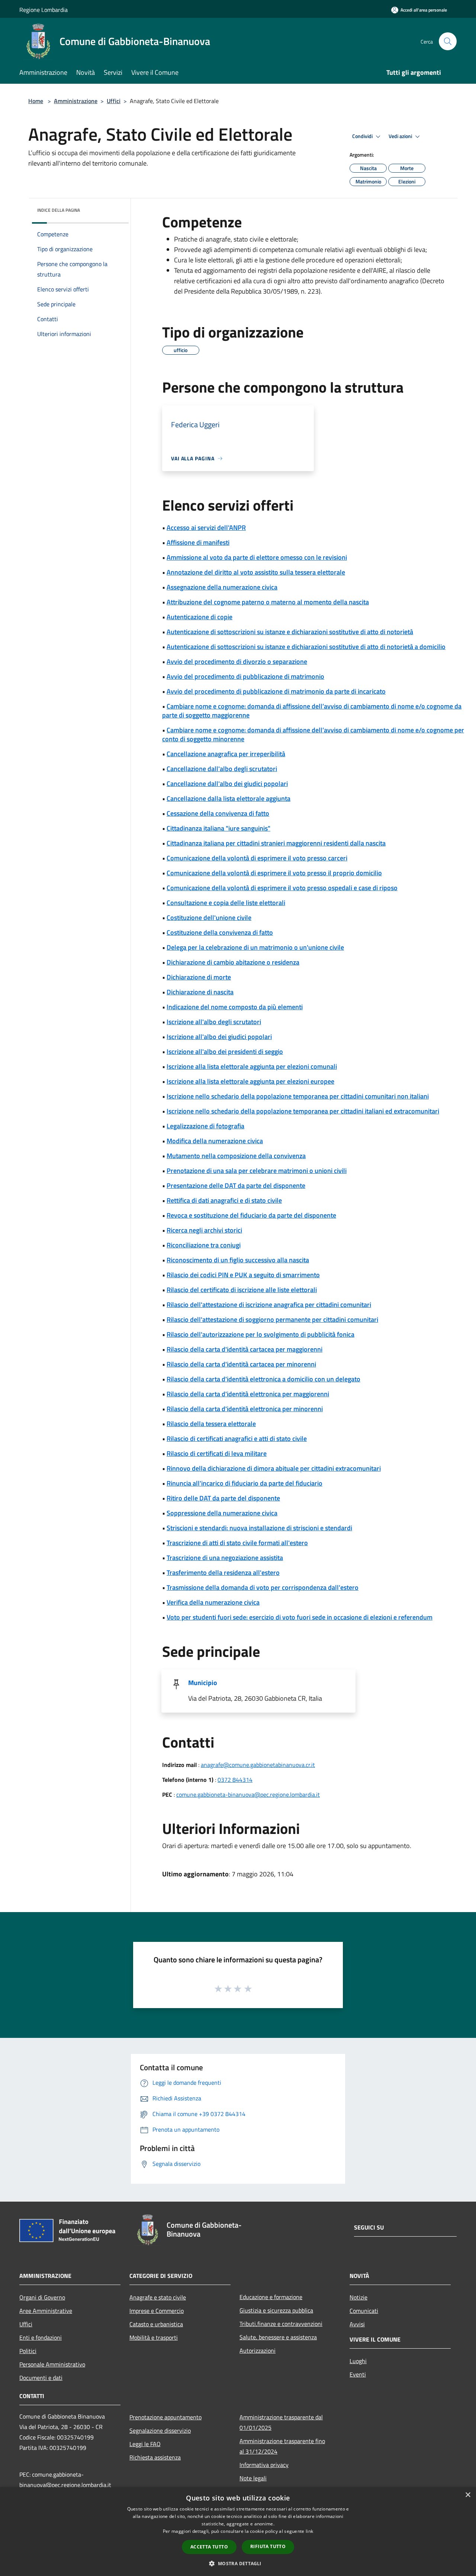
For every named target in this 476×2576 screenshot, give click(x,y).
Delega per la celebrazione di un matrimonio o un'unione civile (255, 947)
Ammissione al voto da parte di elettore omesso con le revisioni (257, 557)
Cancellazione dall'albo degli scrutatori (222, 769)
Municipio (203, 1683)
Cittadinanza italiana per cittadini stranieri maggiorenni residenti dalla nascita (276, 843)
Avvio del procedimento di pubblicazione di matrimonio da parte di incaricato (276, 691)
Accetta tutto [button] (209, 2547)
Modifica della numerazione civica (215, 1141)
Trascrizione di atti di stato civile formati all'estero (237, 1543)
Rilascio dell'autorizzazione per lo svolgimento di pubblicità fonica (260, 1334)
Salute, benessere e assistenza (278, 2337)
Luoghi (358, 2361)
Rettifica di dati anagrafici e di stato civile (224, 1200)
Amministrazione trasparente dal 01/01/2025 (281, 2422)
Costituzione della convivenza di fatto (220, 932)
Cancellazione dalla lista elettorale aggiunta (229, 798)
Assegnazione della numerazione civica (222, 587)
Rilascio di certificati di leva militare (217, 1453)
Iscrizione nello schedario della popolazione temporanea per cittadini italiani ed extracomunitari (303, 1111)
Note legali (253, 2478)
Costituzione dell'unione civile (209, 918)
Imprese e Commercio (157, 2311)
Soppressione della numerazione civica (222, 1513)
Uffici (114, 101)
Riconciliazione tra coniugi (204, 1245)
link (309, 2531)
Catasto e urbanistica (156, 2324)
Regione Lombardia (44, 10)
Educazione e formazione (271, 2297)
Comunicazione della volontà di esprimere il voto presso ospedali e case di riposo (282, 888)
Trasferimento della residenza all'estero (223, 1573)
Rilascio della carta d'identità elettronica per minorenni (245, 1409)
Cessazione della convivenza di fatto (218, 813)
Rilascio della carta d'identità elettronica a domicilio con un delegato (263, 1379)
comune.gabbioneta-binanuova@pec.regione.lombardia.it (248, 1794)
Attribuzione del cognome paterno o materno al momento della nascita (268, 602)
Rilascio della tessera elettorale (211, 1424)
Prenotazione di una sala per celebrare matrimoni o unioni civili (257, 1171)
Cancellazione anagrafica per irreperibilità (226, 754)
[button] (238, 2563)
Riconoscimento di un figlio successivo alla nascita (238, 1260)
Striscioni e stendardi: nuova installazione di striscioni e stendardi (259, 1528)
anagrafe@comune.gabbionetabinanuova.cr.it (258, 1765)
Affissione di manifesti (198, 542)
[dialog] (238, 2532)
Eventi (358, 2374)
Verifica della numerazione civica (213, 1602)
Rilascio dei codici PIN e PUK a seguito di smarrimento (243, 1275)
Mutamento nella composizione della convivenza (236, 1156)
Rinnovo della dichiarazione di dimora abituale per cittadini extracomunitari (274, 1468)
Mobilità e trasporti (154, 2337)
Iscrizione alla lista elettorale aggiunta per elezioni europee (250, 1081)
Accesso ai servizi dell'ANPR (206, 528)
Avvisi (357, 2324)
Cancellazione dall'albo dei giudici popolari (227, 784)
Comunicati (364, 2311)
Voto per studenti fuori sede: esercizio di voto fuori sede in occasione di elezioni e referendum (300, 1617)
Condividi (363, 136)
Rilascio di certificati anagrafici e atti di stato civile (237, 1439)
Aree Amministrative (46, 2311)
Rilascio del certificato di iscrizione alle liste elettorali (242, 1290)
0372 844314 (235, 1780)
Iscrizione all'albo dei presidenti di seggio (225, 1052)
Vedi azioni (401, 136)
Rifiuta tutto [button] (268, 2546)
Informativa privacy (264, 2465)
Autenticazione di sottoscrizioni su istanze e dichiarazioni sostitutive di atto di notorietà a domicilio (306, 647)
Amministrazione (76, 101)
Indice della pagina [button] (59, 210)
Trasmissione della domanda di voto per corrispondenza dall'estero (263, 1587)
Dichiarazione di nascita (200, 992)
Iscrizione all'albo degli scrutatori (214, 1022)
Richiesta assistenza (155, 2457)
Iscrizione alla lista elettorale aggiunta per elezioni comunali (252, 1066)
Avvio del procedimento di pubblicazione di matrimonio (245, 676)
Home (36, 101)
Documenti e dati (41, 2378)
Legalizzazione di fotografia (205, 1126)
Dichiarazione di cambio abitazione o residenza (233, 962)
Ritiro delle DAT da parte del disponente (223, 1498)
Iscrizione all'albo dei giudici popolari (219, 1037)
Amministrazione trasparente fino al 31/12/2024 (282, 2446)
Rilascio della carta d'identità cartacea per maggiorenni (245, 1349)
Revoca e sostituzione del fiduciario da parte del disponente (251, 1215)
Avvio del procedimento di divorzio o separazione (237, 661)
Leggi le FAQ (145, 2444)
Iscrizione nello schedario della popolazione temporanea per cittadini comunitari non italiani (298, 1096)
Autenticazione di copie (200, 617)
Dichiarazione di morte (199, 977)
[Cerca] (448, 41)
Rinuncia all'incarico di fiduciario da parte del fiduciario (245, 1483)
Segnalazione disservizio (160, 2430)
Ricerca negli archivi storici (204, 1230)
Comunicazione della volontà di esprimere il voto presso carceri (257, 858)
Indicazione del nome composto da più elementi (235, 1007)
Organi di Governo (42, 2297)
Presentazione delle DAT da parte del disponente (236, 1185)
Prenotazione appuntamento (165, 2417)
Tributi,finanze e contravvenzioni (281, 2324)
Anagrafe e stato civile (158, 2297)
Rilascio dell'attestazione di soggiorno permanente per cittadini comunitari (272, 1319)
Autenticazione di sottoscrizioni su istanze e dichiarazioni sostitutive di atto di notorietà (290, 632)
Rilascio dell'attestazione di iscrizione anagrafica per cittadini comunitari (269, 1305)
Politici (28, 2351)
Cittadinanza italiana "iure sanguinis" (218, 828)
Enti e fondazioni (41, 2337)
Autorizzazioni (258, 2350)
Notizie (358, 2297)
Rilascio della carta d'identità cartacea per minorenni (241, 1364)
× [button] (468, 2495)
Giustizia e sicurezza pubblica (276, 2310)
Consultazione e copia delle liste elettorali (226, 903)
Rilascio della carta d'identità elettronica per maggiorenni (248, 1394)
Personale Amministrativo (52, 2364)
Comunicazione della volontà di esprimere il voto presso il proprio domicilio (274, 873)
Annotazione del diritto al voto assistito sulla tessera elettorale (256, 572)
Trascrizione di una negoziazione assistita (225, 1558)
